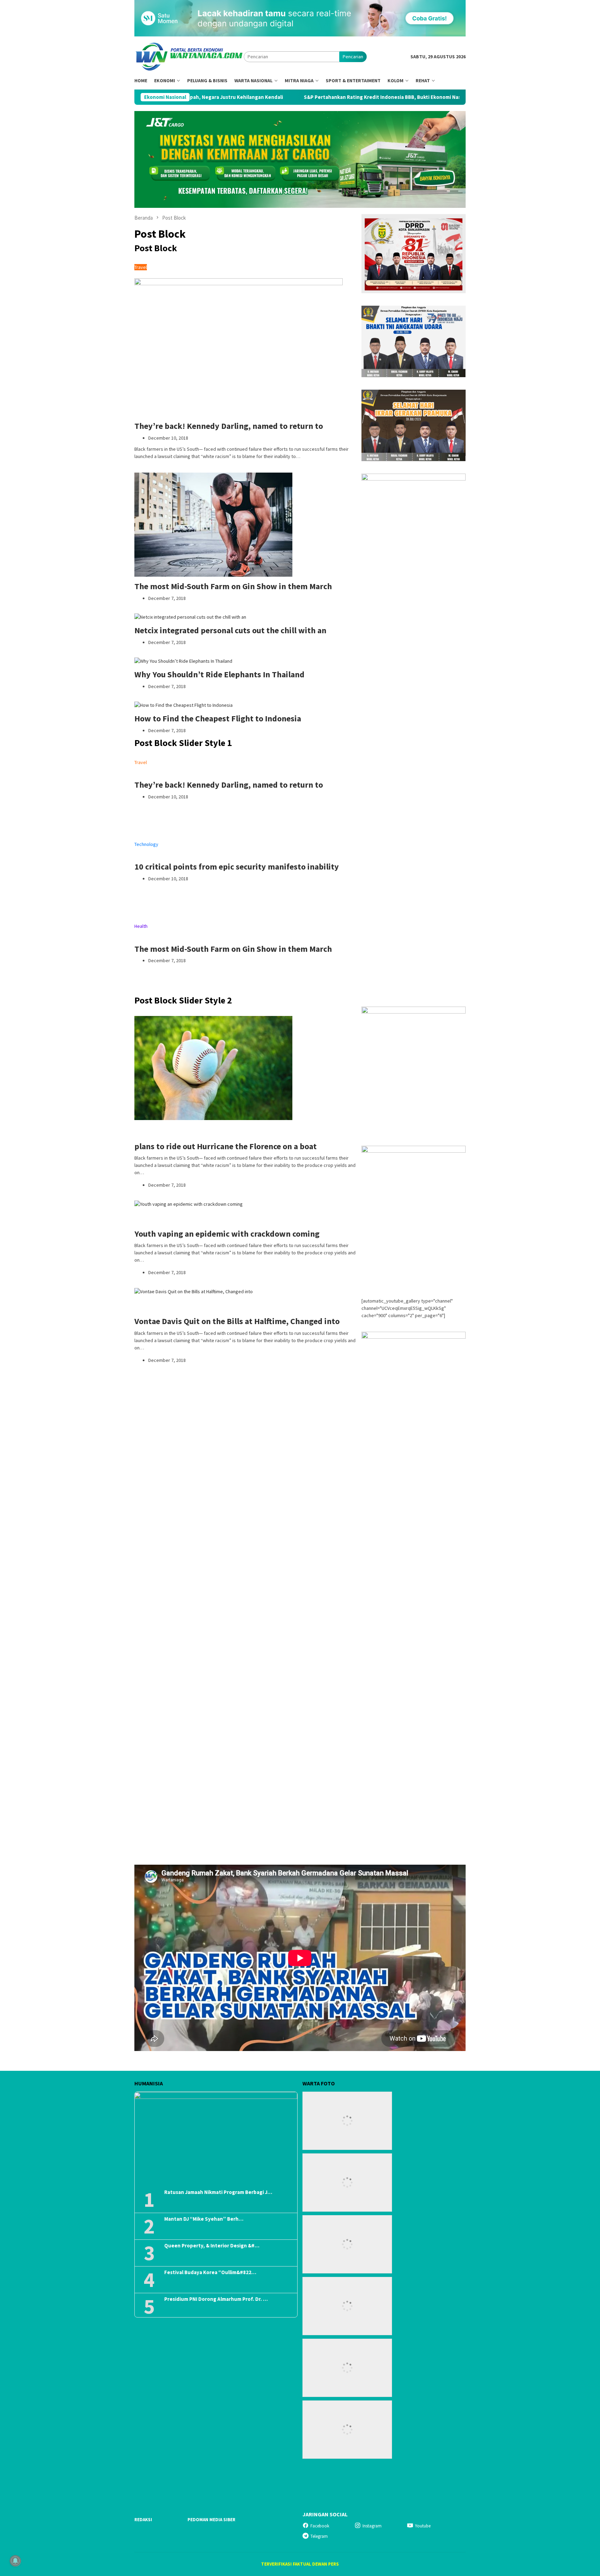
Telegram (319, 2536)
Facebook (320, 2526)
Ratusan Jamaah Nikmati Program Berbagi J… (218, 2192)
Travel (141, 267)
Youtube (423, 2526)
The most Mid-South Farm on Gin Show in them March (233, 586)
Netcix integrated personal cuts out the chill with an (230, 630)
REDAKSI (143, 2520)
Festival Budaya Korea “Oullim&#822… (210, 2272)
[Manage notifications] (15, 2561)
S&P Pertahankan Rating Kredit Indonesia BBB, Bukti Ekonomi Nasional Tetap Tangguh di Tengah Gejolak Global (310, 97)
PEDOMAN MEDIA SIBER (211, 2520)
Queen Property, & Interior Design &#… (212, 2246)
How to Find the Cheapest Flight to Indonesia (218, 718)
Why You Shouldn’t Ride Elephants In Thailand (219, 674)
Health (141, 926)
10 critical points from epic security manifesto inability (237, 867)
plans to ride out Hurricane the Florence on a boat (226, 1146)
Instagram (372, 2526)
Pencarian (353, 57)
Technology (146, 844)
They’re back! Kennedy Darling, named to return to (229, 426)
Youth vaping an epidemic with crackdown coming (227, 1234)
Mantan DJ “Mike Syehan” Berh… (204, 2219)
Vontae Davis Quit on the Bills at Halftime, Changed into (237, 1321)
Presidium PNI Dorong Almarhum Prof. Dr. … (216, 2299)
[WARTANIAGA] (189, 56)
